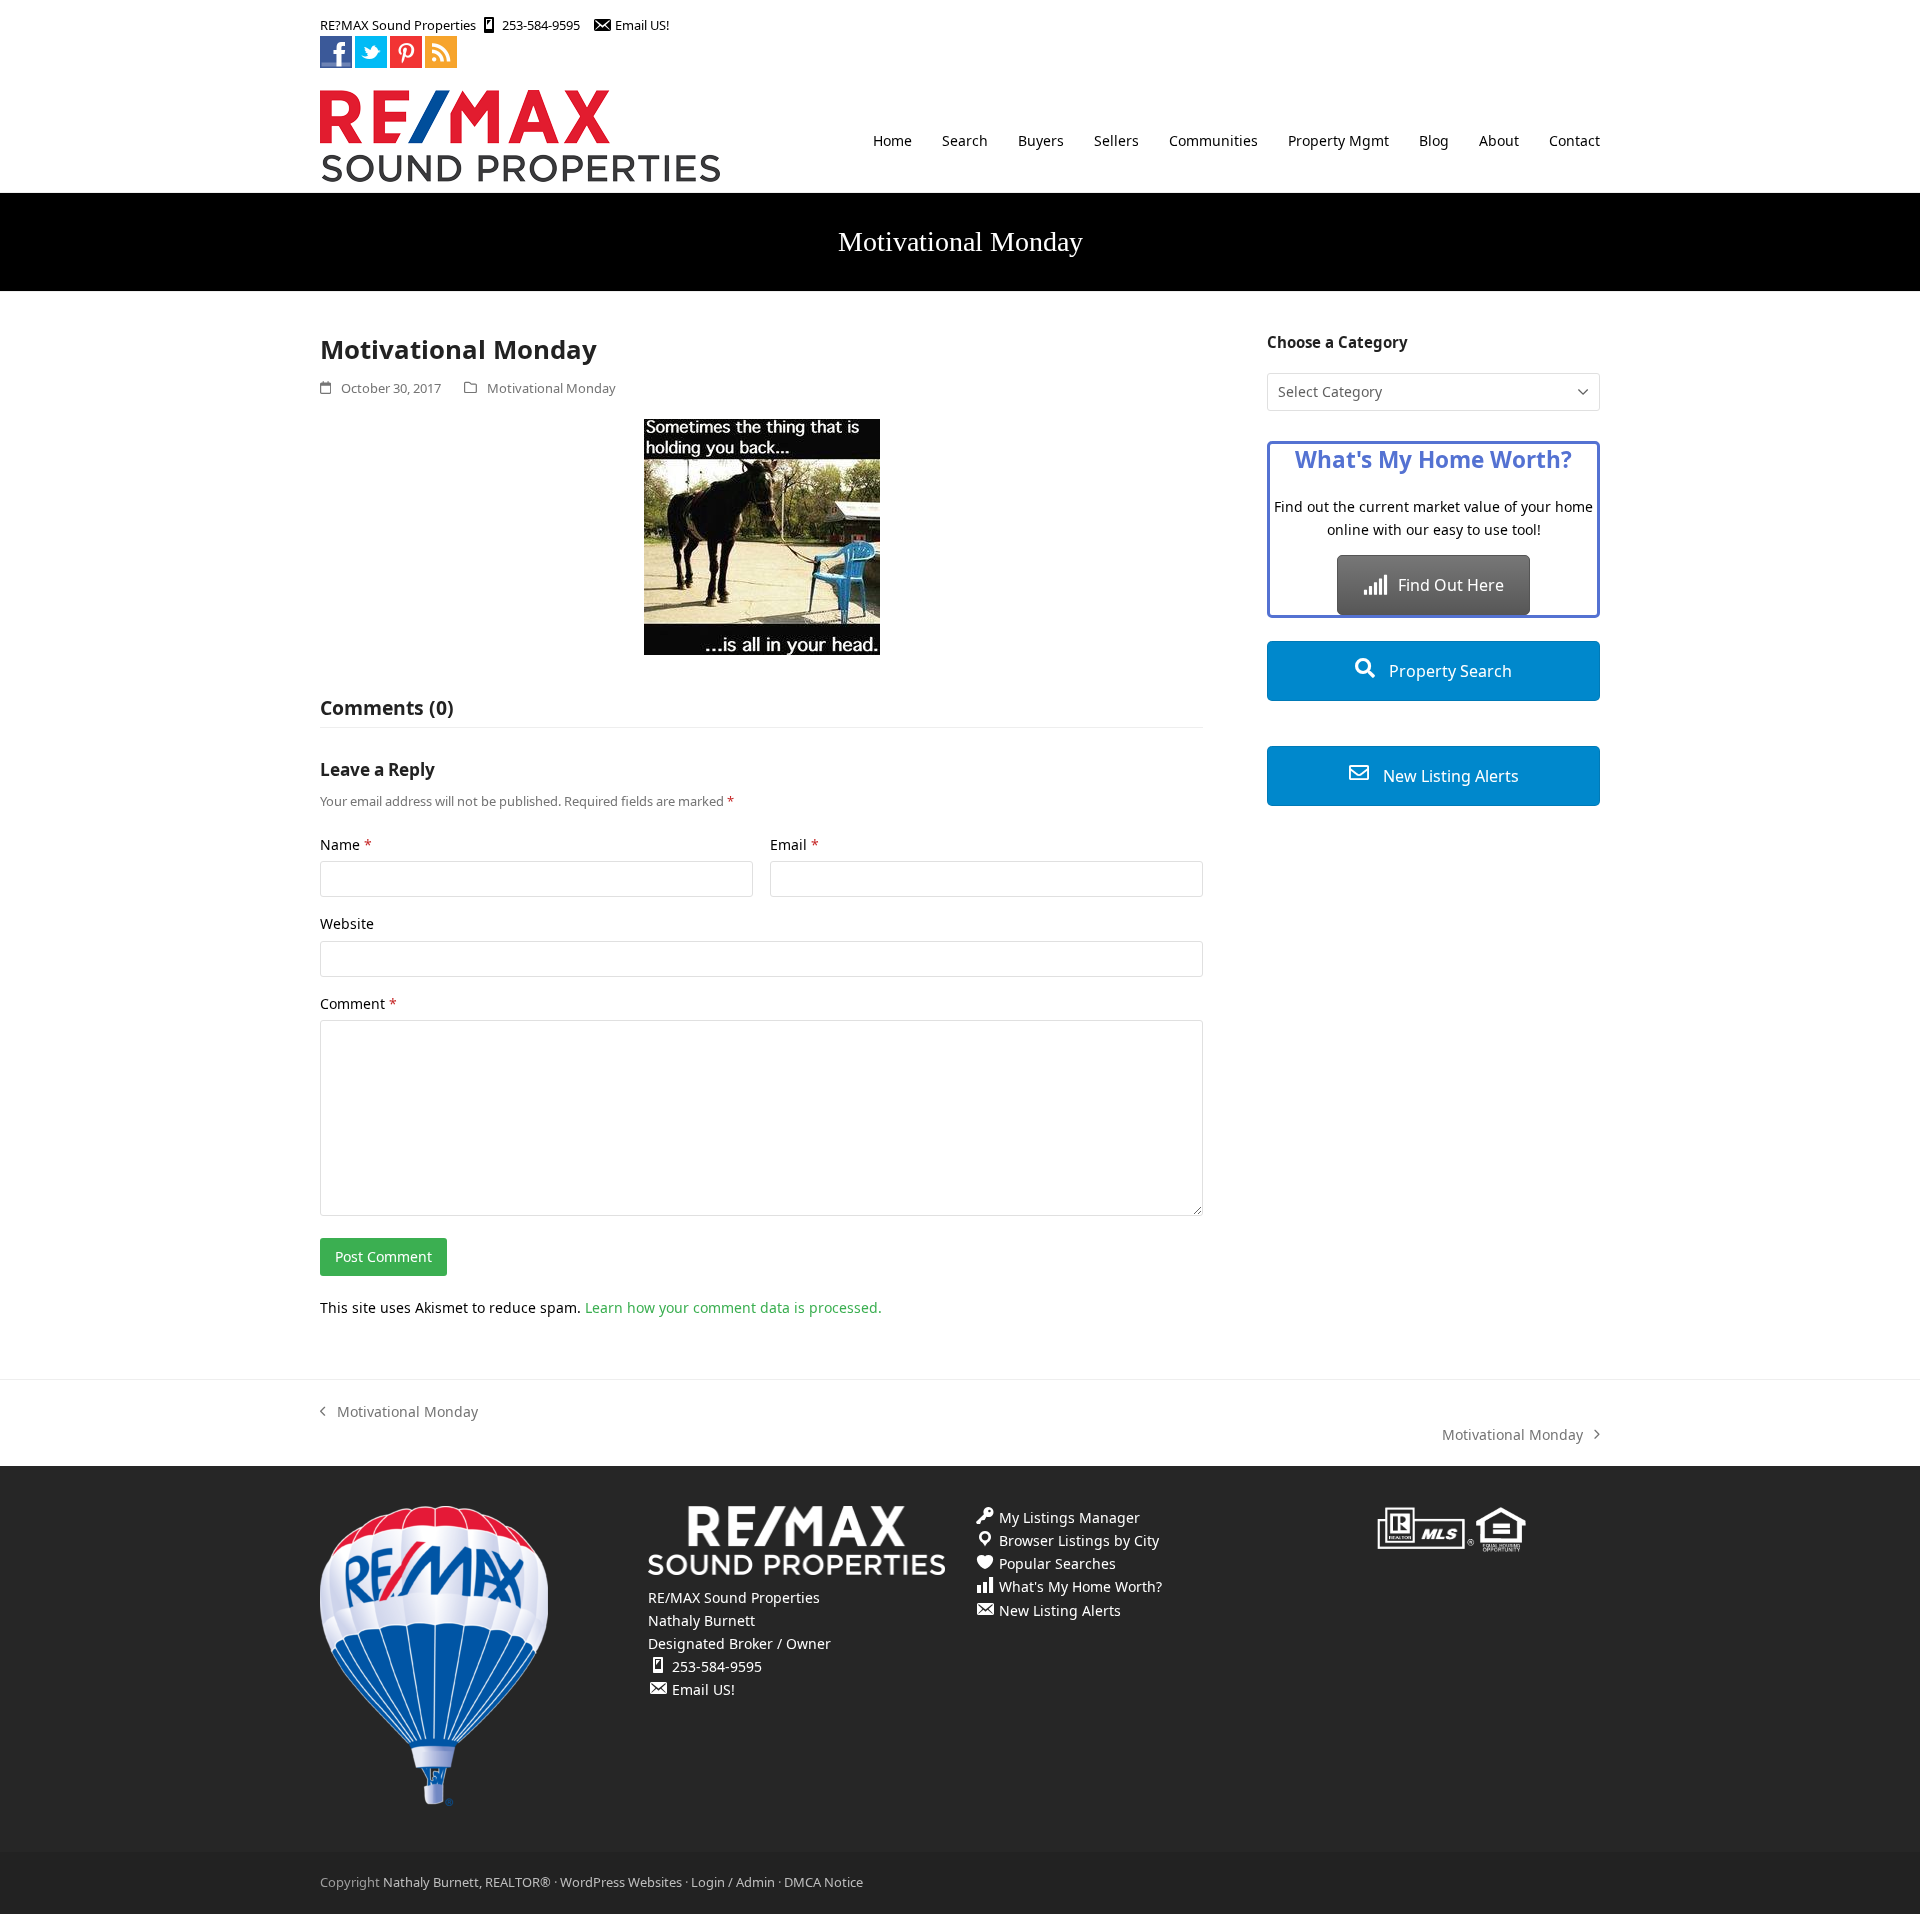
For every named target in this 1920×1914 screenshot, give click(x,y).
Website (347, 923)
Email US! (642, 25)
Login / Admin (733, 1882)
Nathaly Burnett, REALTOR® (467, 1882)
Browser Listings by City (1079, 1540)
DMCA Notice (823, 1882)
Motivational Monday (551, 388)
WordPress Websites (621, 1882)
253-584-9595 (541, 25)
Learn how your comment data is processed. (733, 1307)
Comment (358, 1003)
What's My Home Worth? (1080, 1586)
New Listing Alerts (1449, 776)
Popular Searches (1057, 1563)
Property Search (1448, 671)
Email (794, 844)
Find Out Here (1451, 585)
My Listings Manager (1069, 1517)
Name (346, 844)
